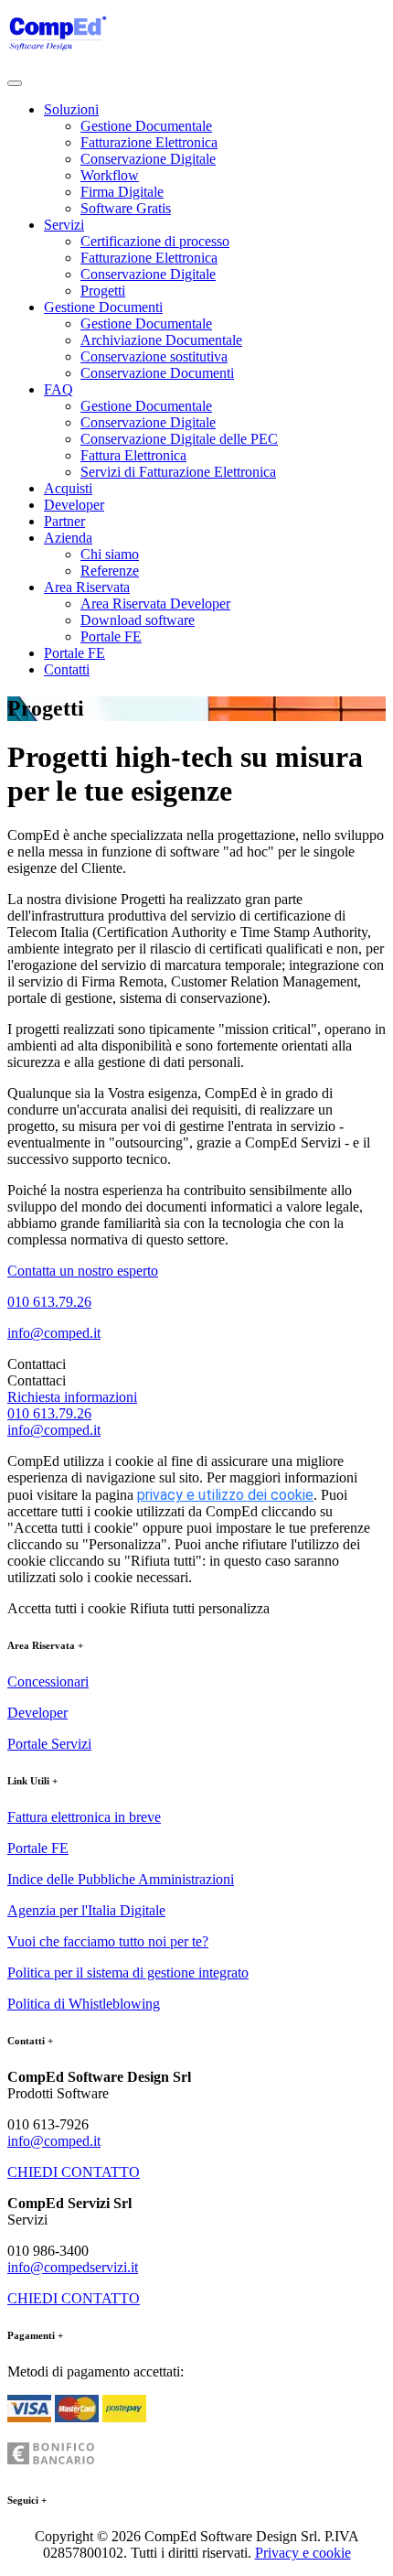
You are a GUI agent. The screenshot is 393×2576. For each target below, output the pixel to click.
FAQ (58, 389)
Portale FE (111, 636)
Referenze (110, 571)
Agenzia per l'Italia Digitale (86, 1910)
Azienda (68, 538)
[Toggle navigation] (15, 83)
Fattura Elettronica (133, 455)
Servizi (64, 225)
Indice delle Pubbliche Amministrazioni (121, 1879)
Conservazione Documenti (157, 373)
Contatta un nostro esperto (83, 1271)
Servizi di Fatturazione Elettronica (178, 472)
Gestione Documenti (103, 307)
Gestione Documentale (146, 126)
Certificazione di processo (155, 241)
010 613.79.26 (49, 1302)
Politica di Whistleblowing (84, 2004)
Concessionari (48, 1681)
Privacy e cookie (303, 2553)
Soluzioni (71, 109)
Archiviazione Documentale (161, 340)
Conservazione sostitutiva (154, 356)
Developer (74, 505)
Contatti (67, 669)
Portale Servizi (49, 1744)
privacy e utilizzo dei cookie (225, 1495)
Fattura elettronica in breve (84, 1817)
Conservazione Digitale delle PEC (179, 439)
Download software (138, 620)
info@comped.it (54, 1333)
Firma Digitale (122, 192)
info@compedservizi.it (73, 2267)
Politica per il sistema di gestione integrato (128, 1972)
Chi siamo (110, 554)
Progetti (103, 291)
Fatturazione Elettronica (149, 142)
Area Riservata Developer (155, 604)
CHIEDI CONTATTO (74, 2172)
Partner (64, 521)
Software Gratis (126, 208)
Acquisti (68, 488)
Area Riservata (87, 587)
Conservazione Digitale (148, 159)
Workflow (110, 175)
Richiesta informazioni (72, 1397)
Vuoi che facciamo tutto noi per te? (108, 1941)
